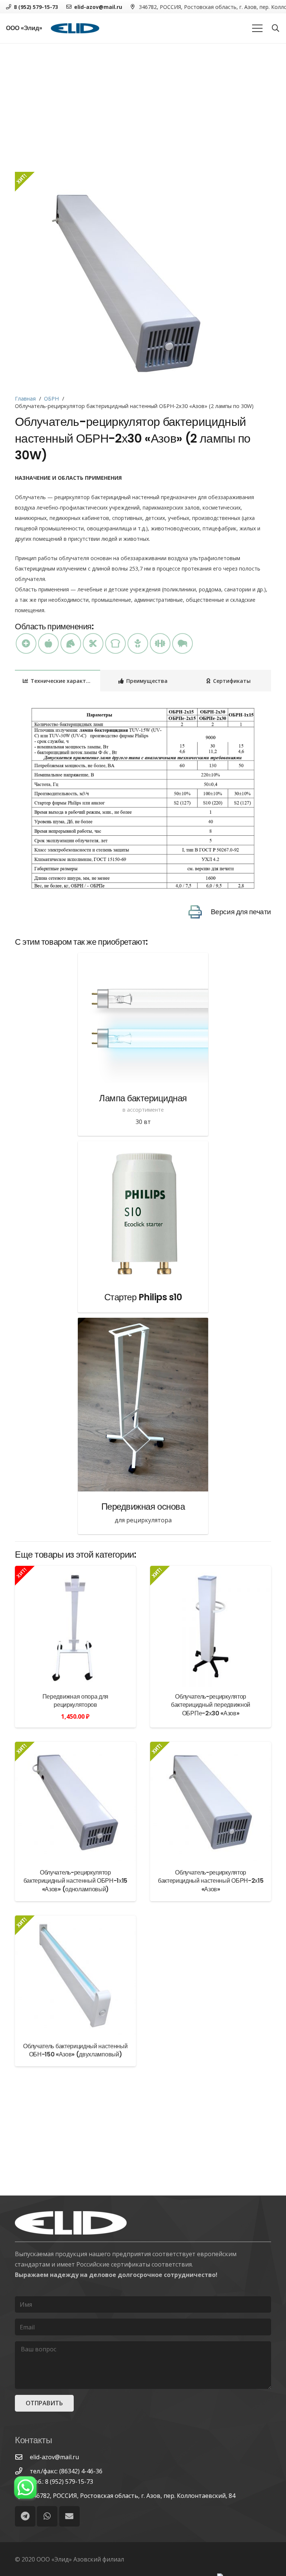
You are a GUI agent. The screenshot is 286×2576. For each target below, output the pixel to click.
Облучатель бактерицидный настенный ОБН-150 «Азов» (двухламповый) (75, 2050)
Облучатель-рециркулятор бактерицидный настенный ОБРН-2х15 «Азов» (211, 1881)
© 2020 (25, 2559)
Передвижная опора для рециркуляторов (75, 1701)
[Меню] (257, 28)
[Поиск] (276, 28)
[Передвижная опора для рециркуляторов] (75, 1626)
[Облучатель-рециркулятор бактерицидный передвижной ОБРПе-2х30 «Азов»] (211, 1626)
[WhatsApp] (47, 2516)
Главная (25, 399)
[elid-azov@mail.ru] (22, 2457)
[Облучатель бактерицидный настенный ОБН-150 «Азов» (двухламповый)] (75, 1976)
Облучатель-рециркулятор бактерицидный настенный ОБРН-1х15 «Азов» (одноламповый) (75, 1881)
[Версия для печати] (199, 912)
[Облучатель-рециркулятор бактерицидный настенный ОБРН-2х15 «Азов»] (211, 1802)
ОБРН (51, 399)
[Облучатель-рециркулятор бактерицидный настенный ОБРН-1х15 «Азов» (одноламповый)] (75, 1802)
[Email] (69, 2516)
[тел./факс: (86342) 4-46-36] (22, 2471)
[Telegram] (25, 2516)
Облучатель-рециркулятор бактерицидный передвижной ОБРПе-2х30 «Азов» (211, 1705)
